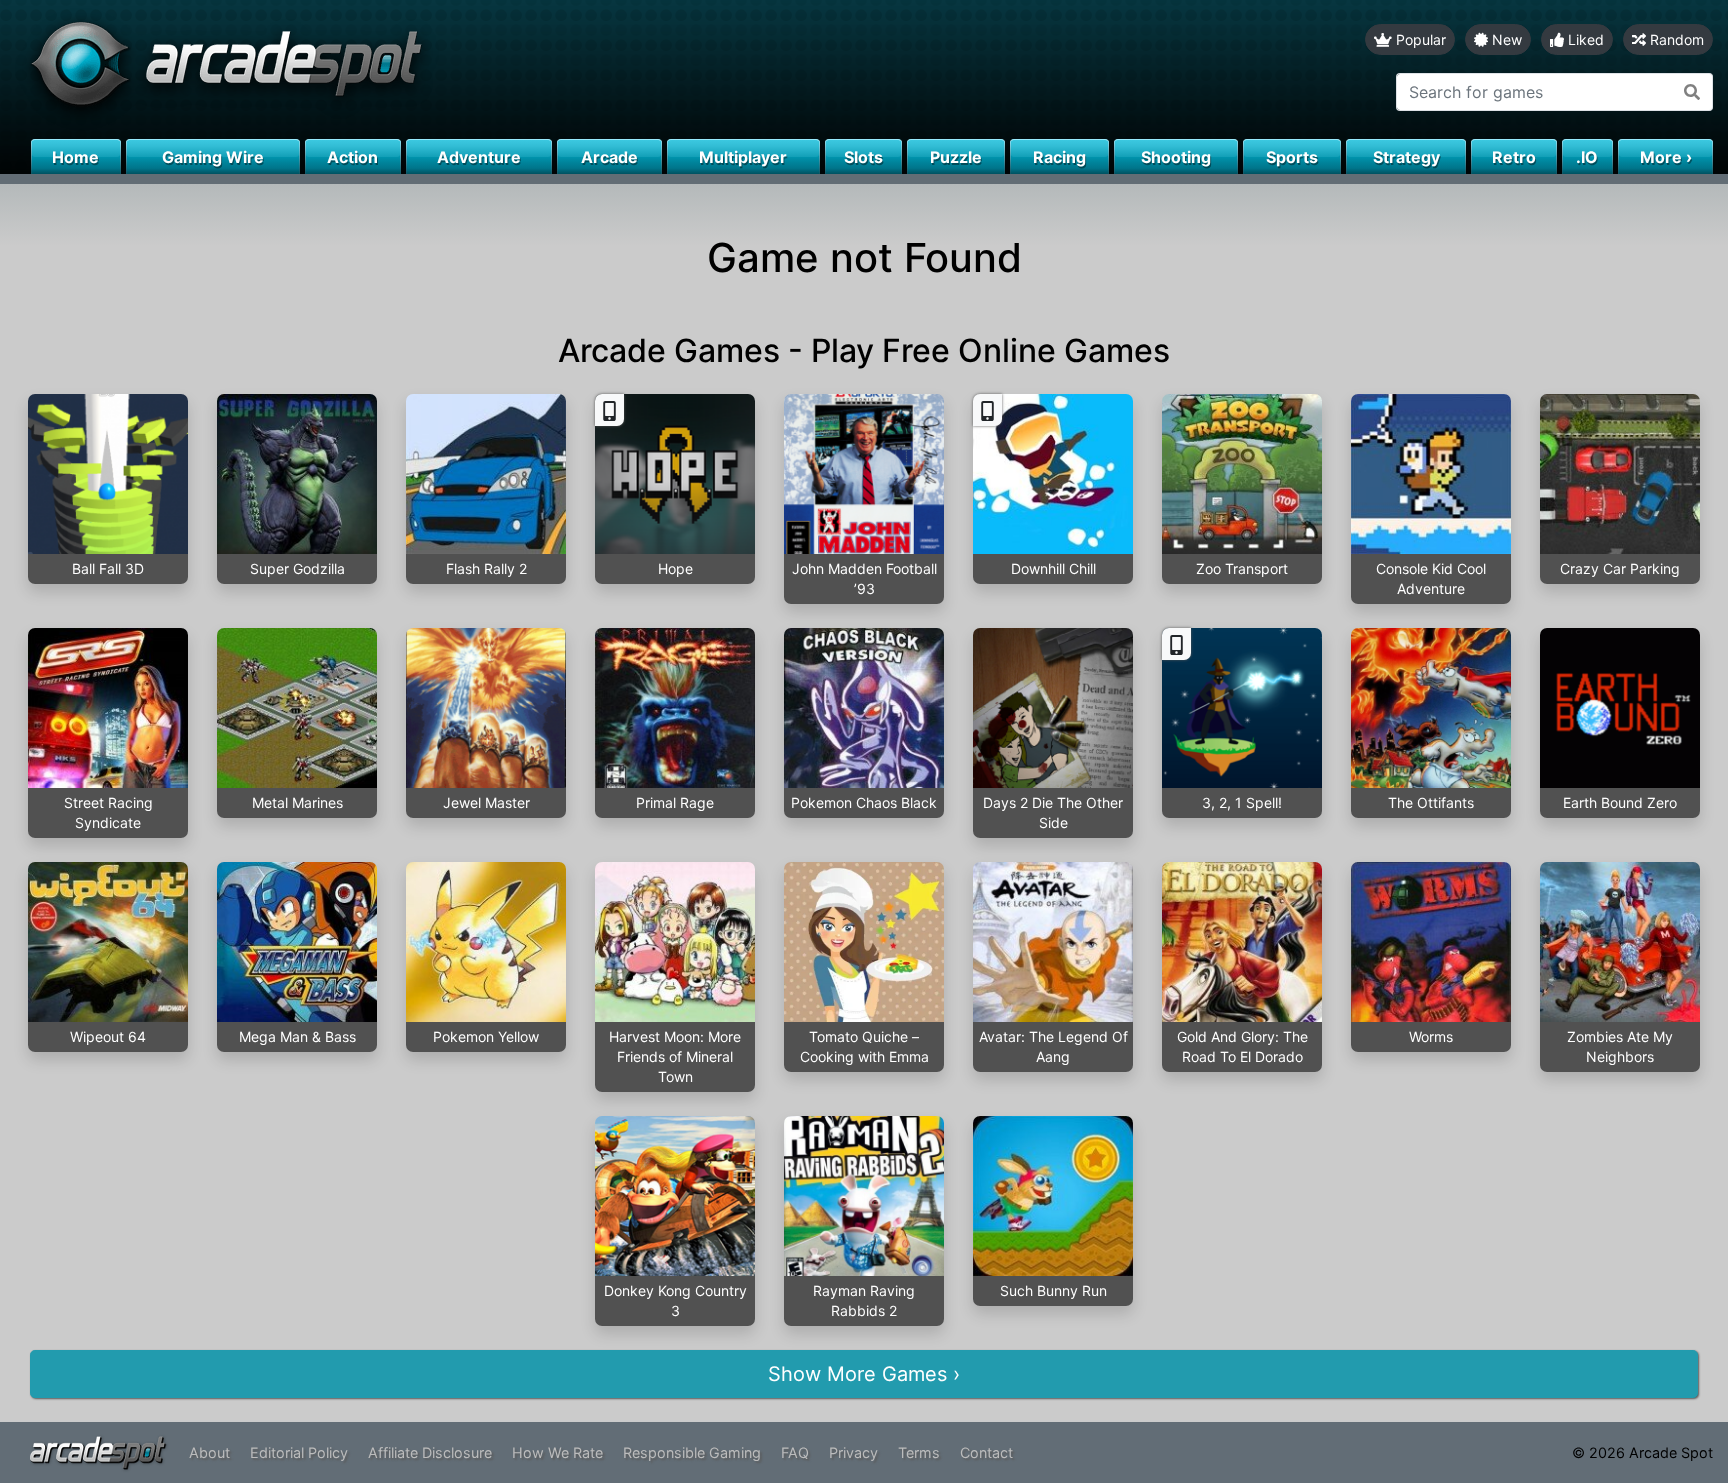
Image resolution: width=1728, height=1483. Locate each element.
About (209, 1452)
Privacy (853, 1452)
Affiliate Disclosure (430, 1452)
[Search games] (1692, 92)
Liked (1584, 39)
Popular (1419, 39)
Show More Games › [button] (864, 1374)
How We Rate (557, 1452)
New (1505, 39)
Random (1675, 39)
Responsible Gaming (692, 1452)
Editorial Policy (299, 1452)
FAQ (795, 1452)
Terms (919, 1452)
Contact (986, 1452)
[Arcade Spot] (432, 69)
